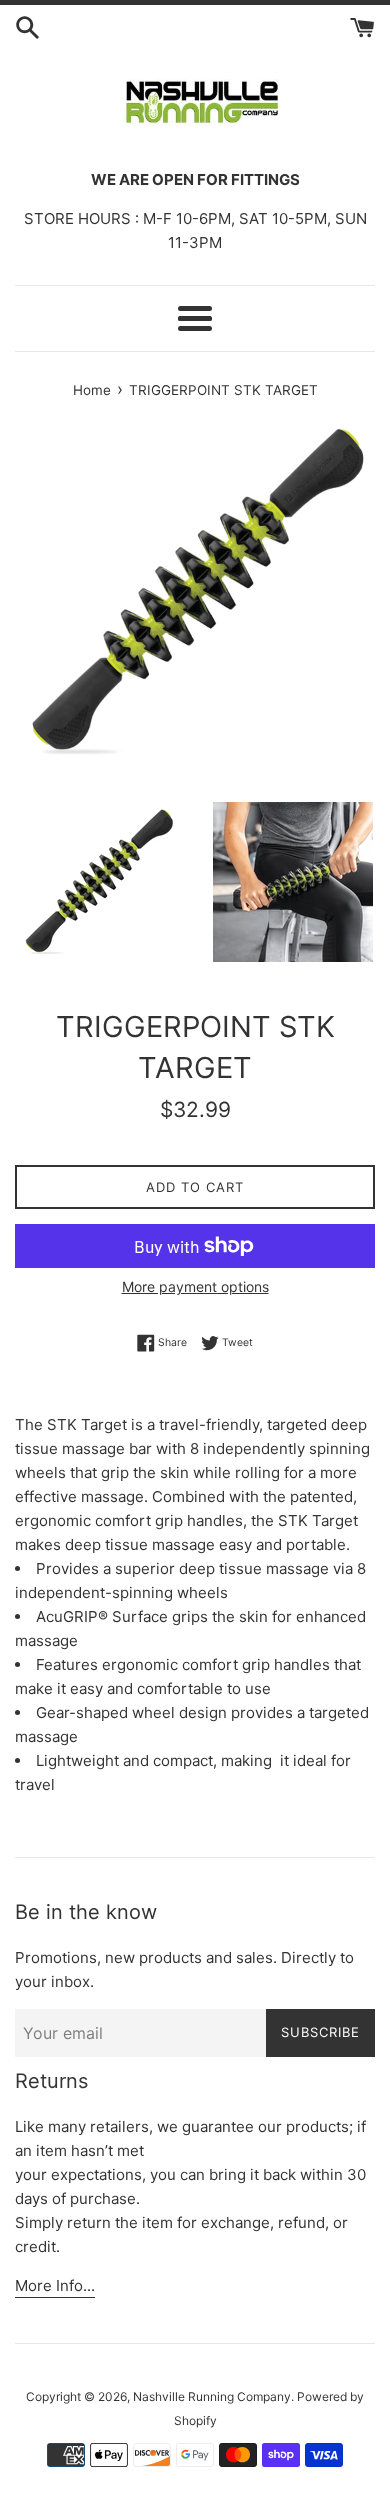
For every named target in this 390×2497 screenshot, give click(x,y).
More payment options (195, 1286)
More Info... (55, 2285)
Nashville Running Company (212, 2396)
